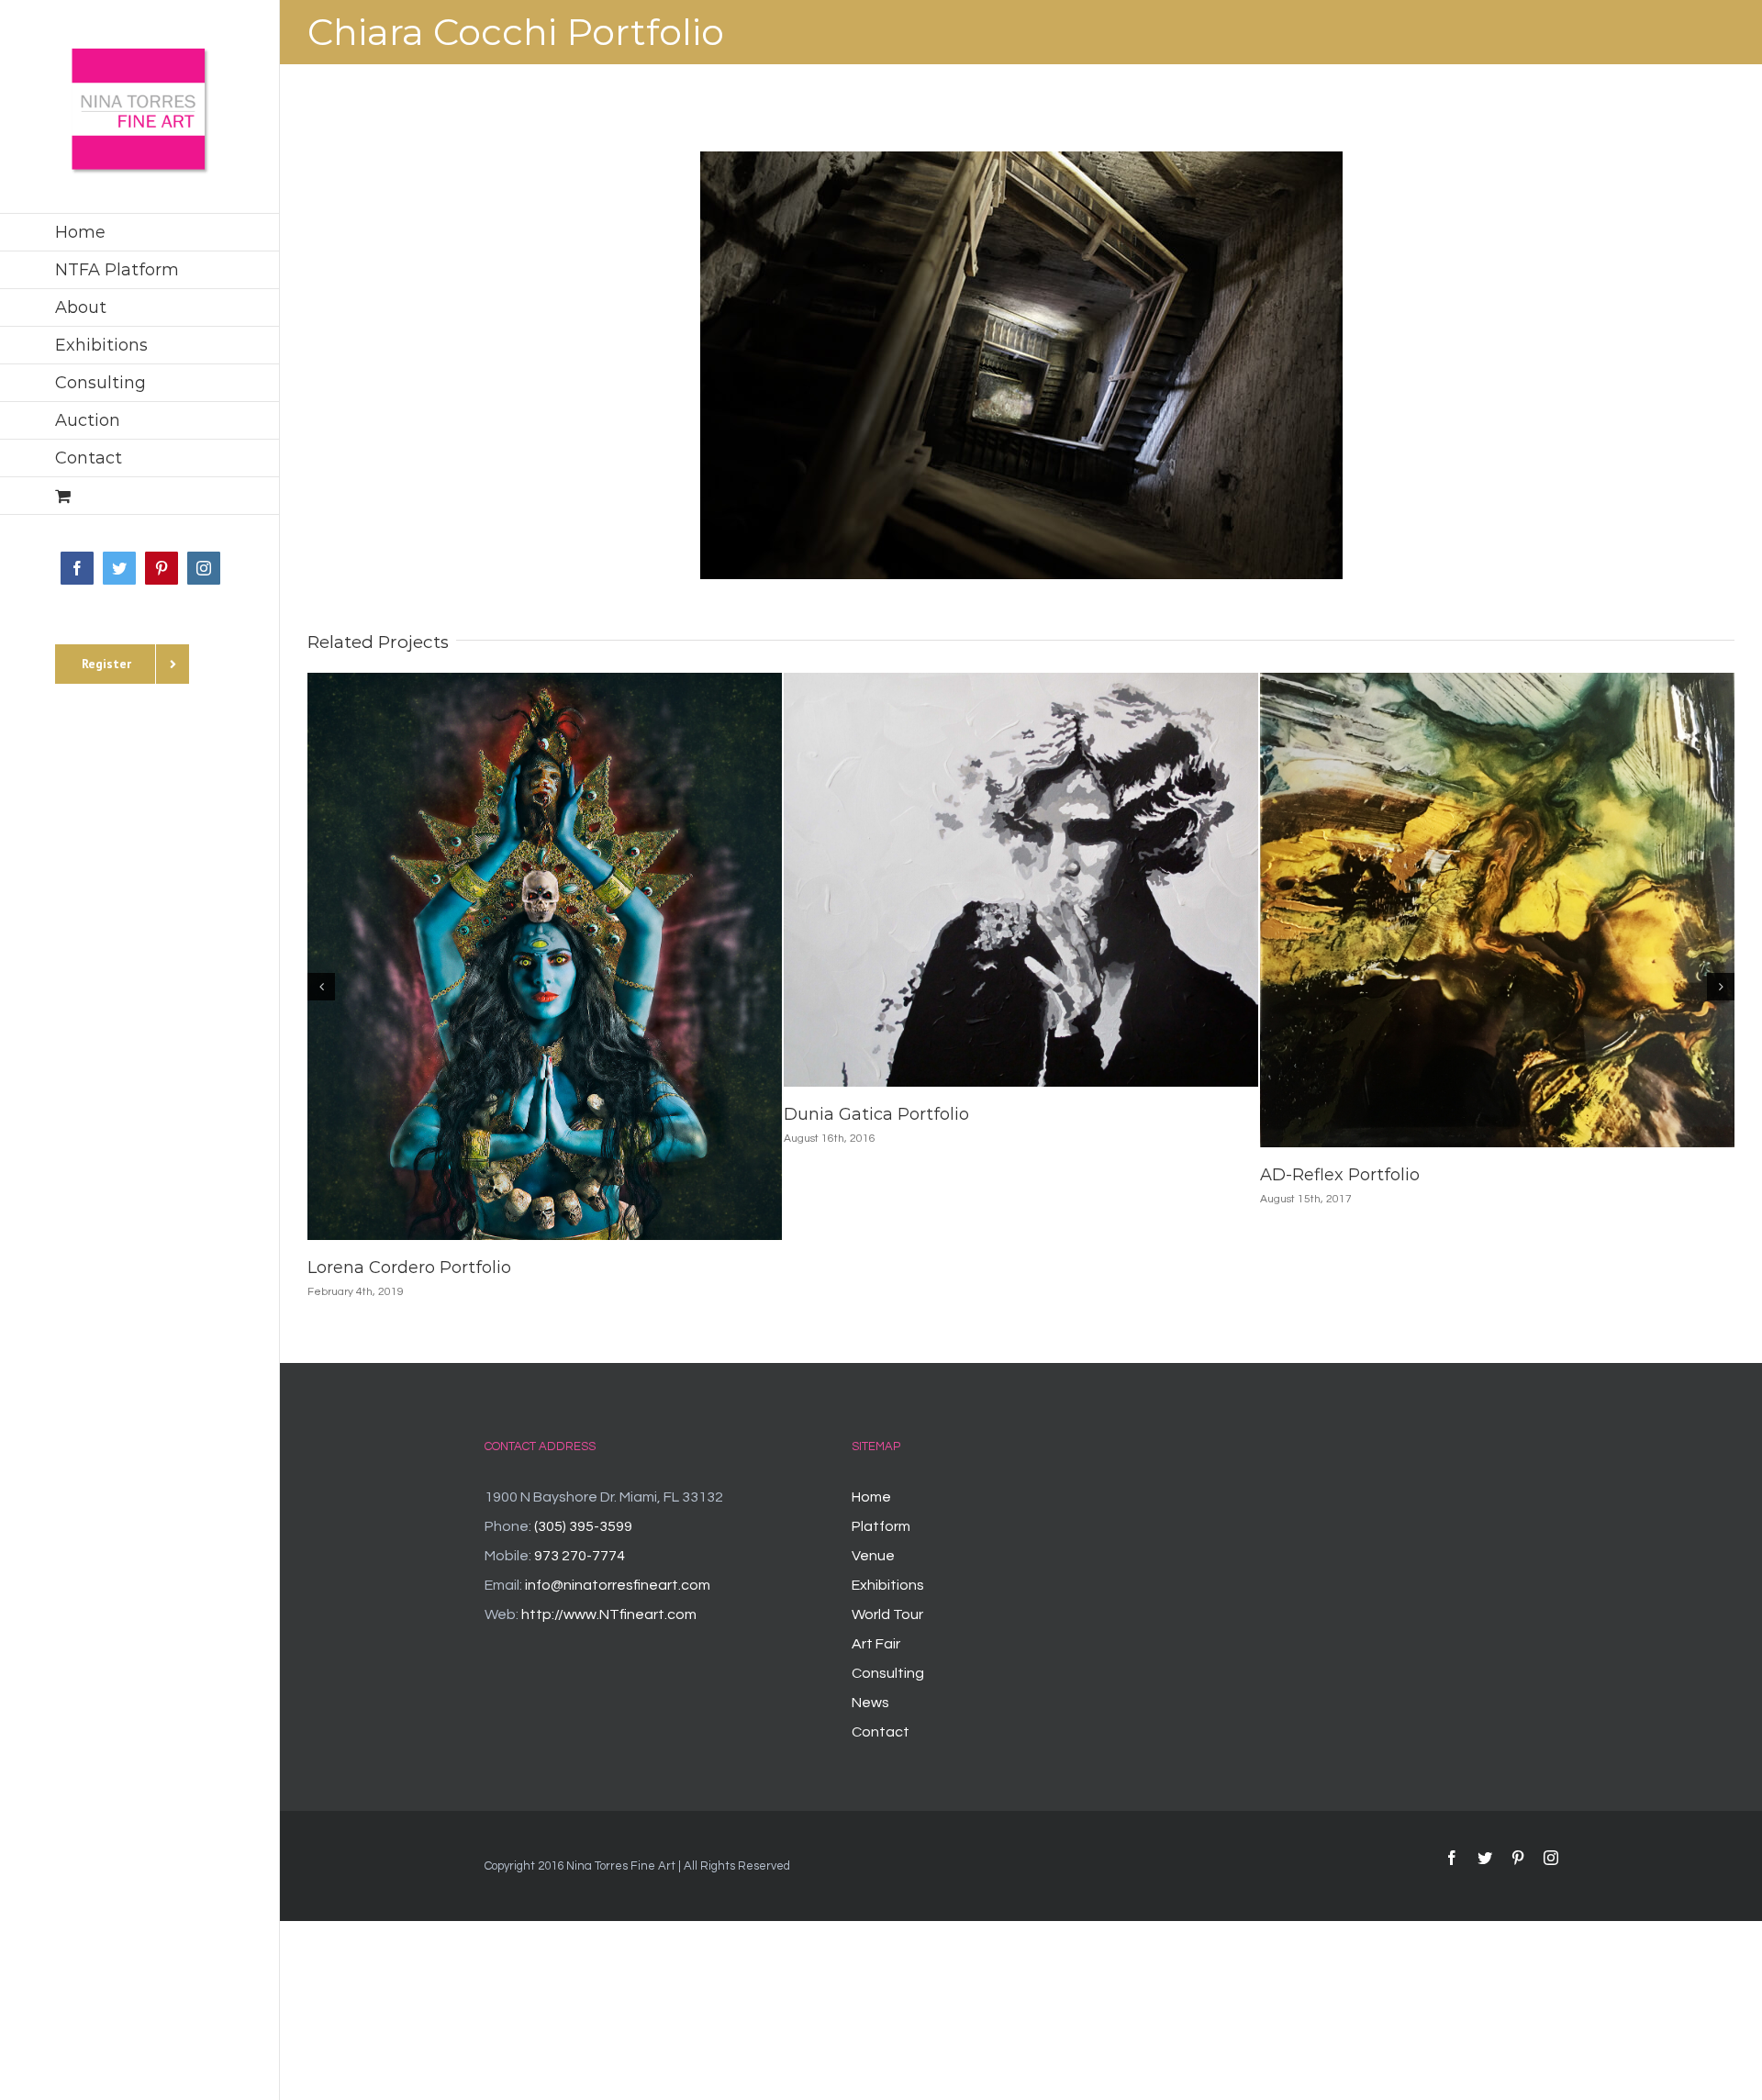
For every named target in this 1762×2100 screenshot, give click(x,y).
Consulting (888, 1673)
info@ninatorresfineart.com (618, 1585)
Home (871, 1497)
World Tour (887, 1614)
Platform (881, 1526)
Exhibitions (888, 1585)
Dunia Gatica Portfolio (876, 1114)
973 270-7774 (580, 1556)
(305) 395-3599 (583, 1526)
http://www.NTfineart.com (609, 1614)
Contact (881, 1732)
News (870, 1703)
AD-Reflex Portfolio (1340, 1175)
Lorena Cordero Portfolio (409, 1268)
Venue (873, 1556)
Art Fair (876, 1644)
